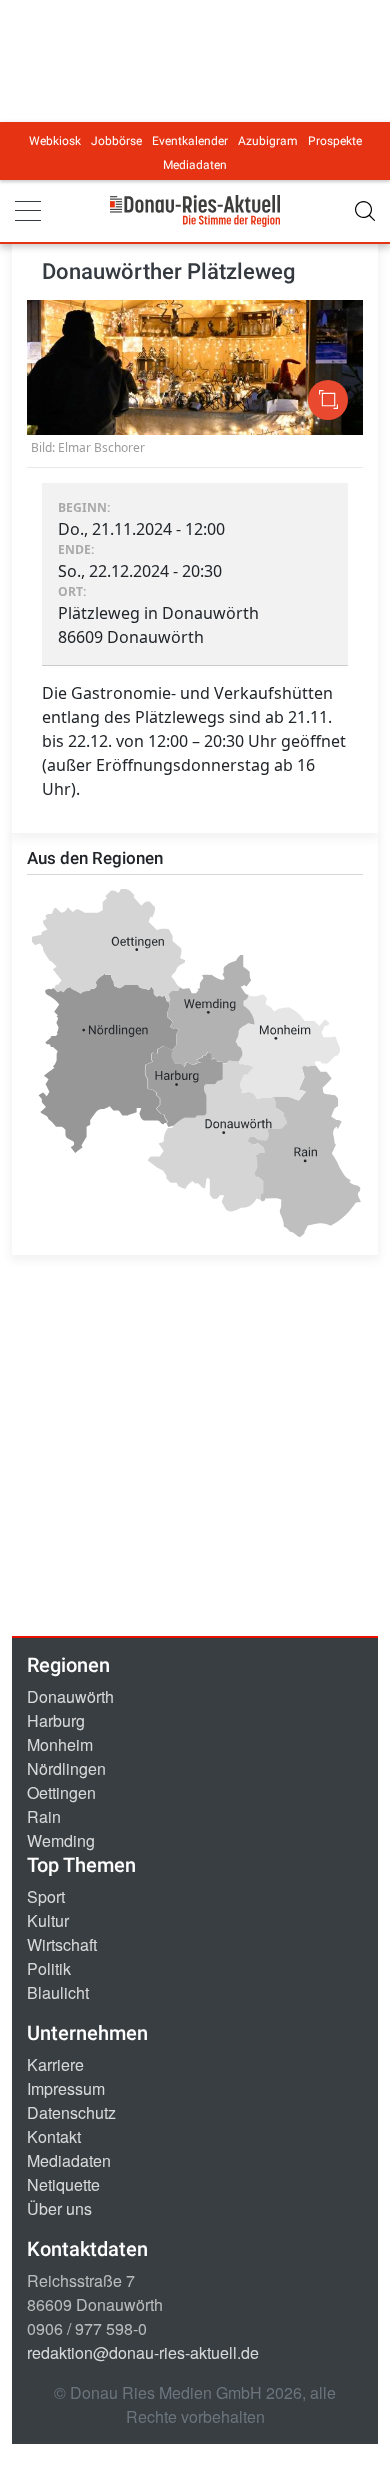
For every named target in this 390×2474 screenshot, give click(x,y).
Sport (46, 1896)
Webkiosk (55, 141)
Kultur (48, 1920)
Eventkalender (190, 141)
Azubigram (268, 141)
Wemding (61, 1840)
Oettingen (61, 1792)
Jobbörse (116, 141)
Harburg (56, 1720)
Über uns (59, 2208)
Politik (49, 1968)
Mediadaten (195, 165)
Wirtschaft (62, 1944)
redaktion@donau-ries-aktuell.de (143, 2352)
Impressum (66, 2088)
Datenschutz (71, 2112)
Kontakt (54, 2136)
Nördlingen (66, 1768)
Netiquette (63, 2184)
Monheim (60, 1744)
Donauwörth (70, 1696)
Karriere (55, 2064)
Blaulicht (58, 1992)
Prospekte (335, 141)
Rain (44, 1816)
